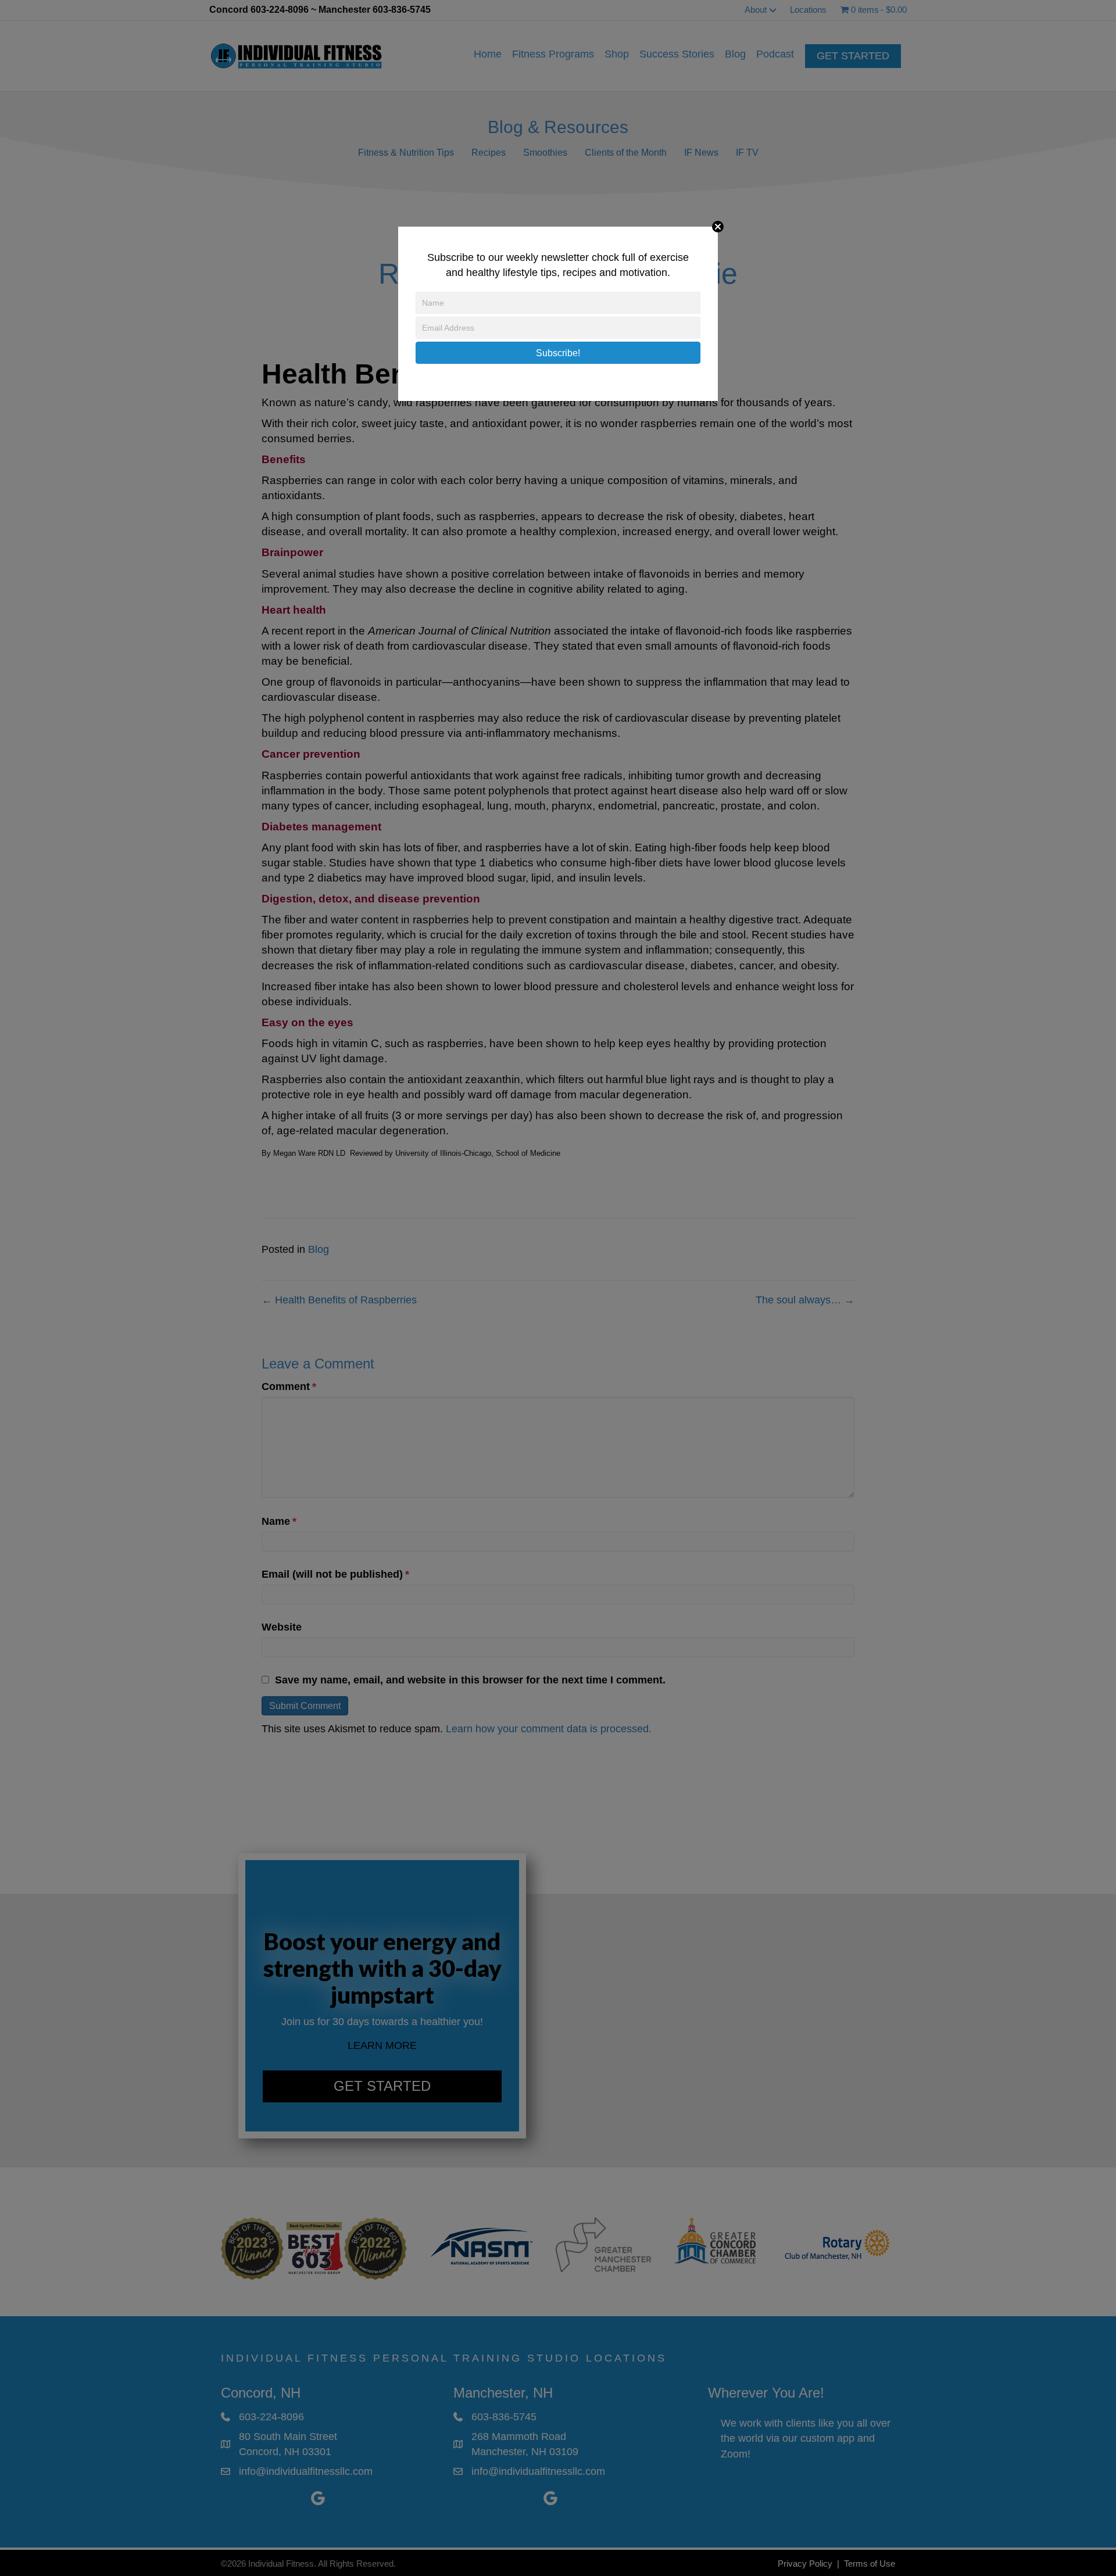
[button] (558, 353)
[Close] (718, 227)
